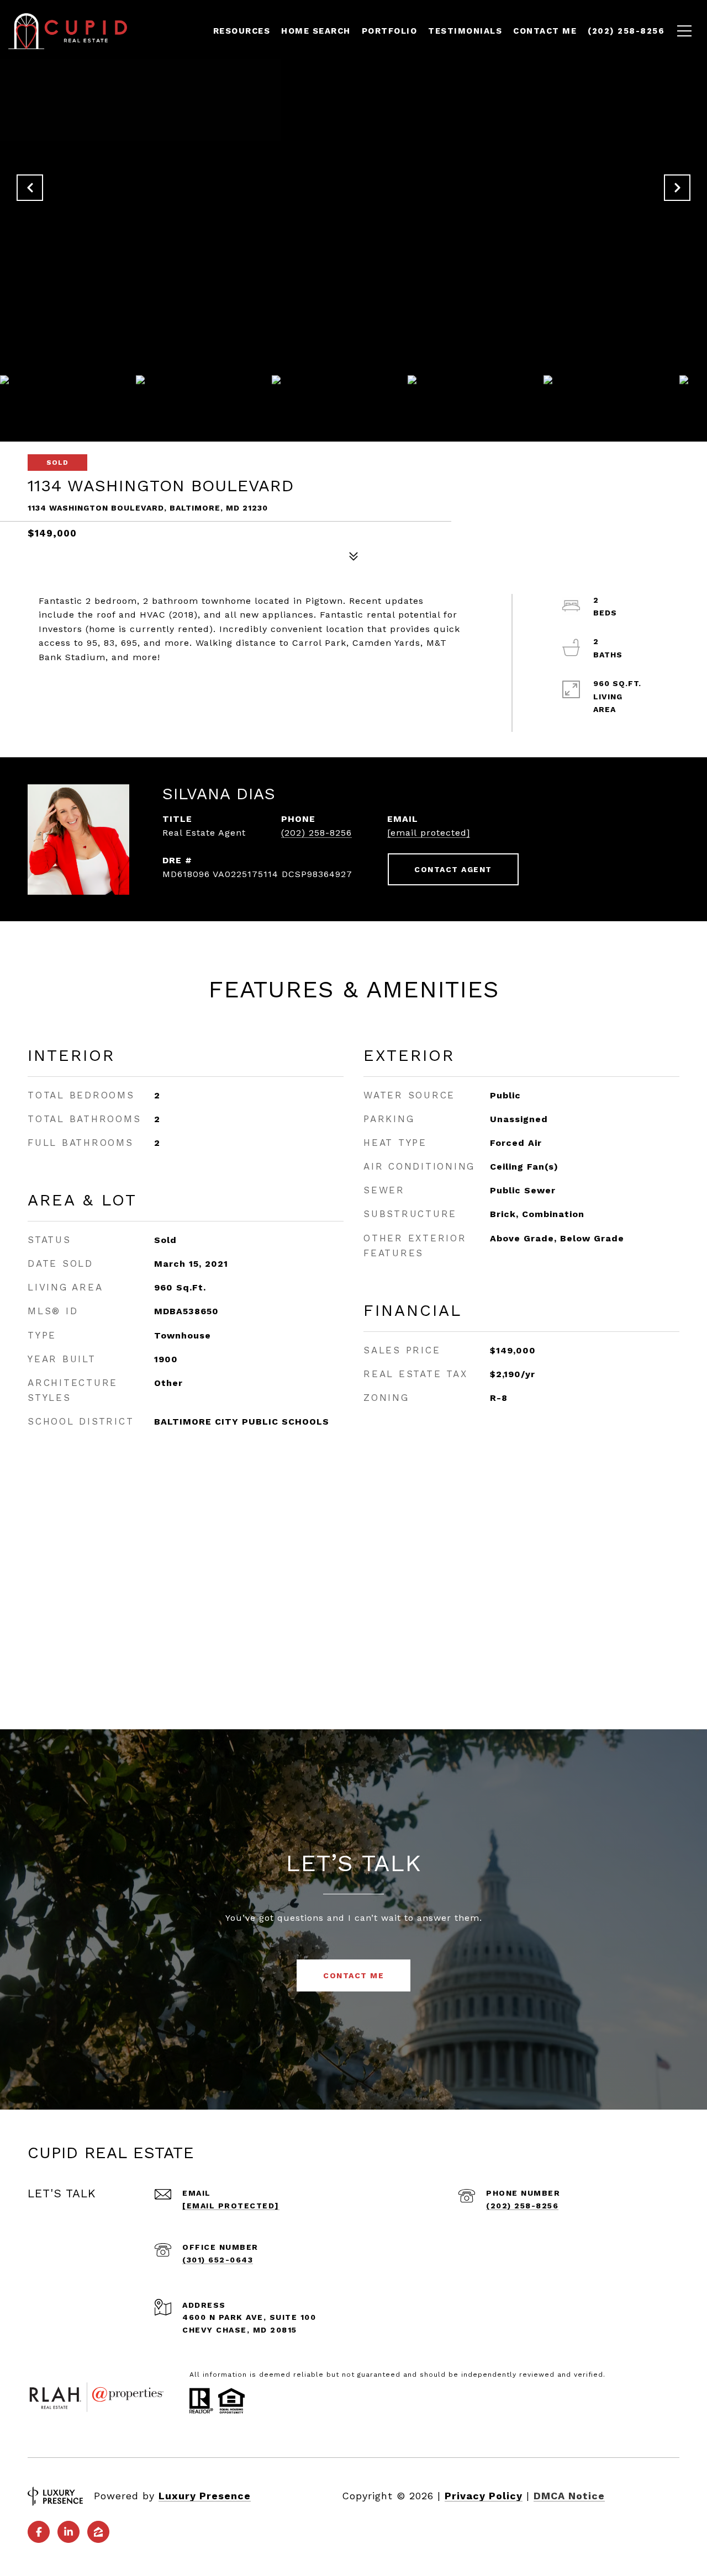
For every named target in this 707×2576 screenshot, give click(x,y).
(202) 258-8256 (316, 833)
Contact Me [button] (353, 1975)
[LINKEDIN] (68, 2532)
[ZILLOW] (98, 2532)
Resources (242, 31)
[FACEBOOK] (39, 2532)
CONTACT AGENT (453, 869)
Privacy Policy (484, 2496)
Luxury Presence (205, 2496)
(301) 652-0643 (218, 2260)
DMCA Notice (569, 2496)
